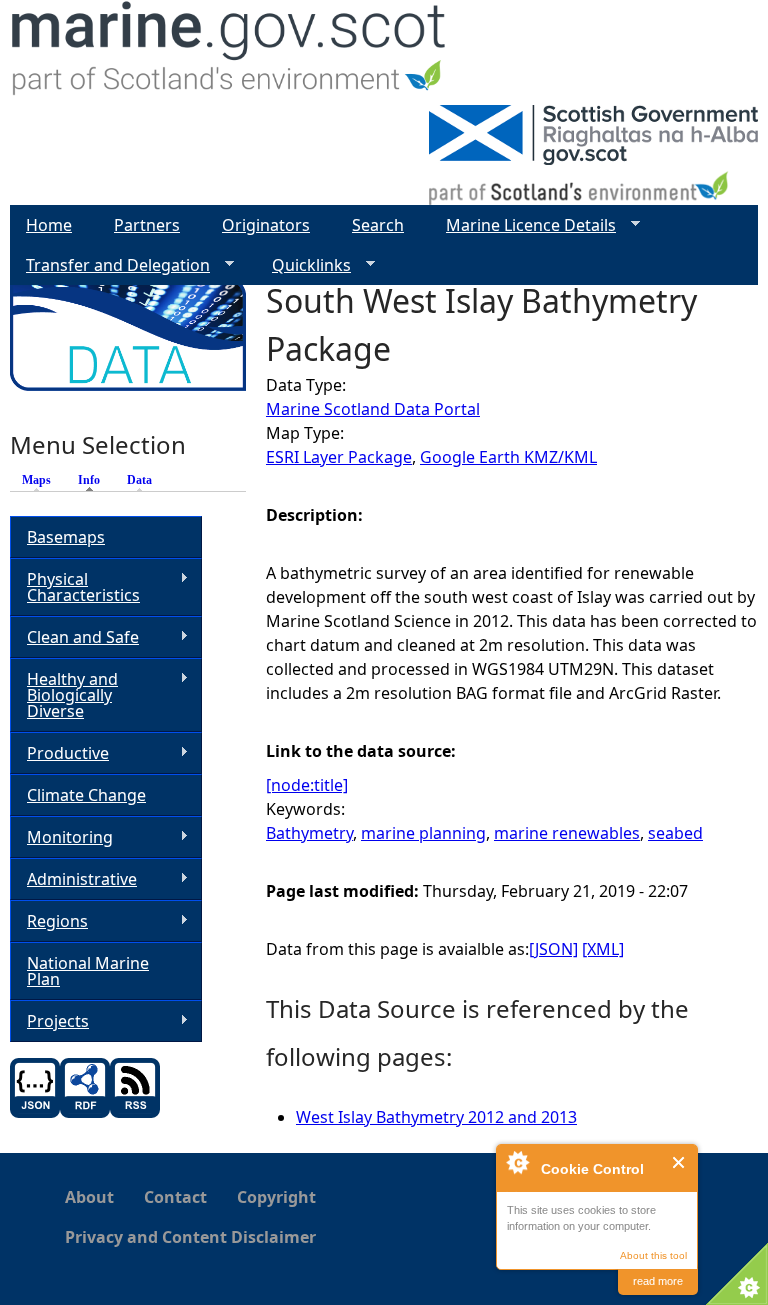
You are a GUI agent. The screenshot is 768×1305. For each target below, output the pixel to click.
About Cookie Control (517, 1162)
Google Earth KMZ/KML (508, 457)
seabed (675, 833)
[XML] (603, 949)
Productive (59, 753)
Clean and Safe (74, 637)
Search (378, 225)
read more (658, 1281)
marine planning (423, 833)
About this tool (653, 1255)
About (89, 1197)
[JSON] (553, 949)
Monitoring (61, 837)
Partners (147, 225)
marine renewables (567, 833)
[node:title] (307, 785)
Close (679, 1162)
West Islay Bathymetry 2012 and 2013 (436, 1117)
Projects (49, 1021)
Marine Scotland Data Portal (373, 409)
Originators (266, 225)
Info (94, 480)
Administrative (73, 879)
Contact (175, 1197)
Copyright (276, 1197)
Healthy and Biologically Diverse (64, 695)
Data (139, 480)
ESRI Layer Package (339, 457)
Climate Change (86, 795)
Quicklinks (303, 265)
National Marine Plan (88, 971)
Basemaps (66, 537)
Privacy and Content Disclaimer (190, 1237)
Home (49, 225)
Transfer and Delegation (110, 265)
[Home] (229, 52)
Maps (36, 480)
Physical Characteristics (75, 587)
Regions (49, 921)
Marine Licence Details (523, 225)
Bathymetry (309, 833)
